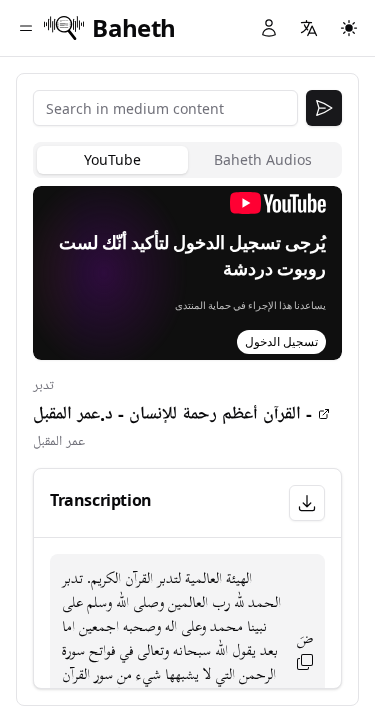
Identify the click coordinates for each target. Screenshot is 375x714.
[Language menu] (309, 28)
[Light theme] (349, 28)
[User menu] (269, 28)
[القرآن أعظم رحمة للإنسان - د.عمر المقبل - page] (324, 414)
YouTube (112, 159)
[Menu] (26, 28)
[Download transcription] (307, 503)
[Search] (324, 108)
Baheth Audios (263, 159)
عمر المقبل (59, 441)
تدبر (43, 385)
